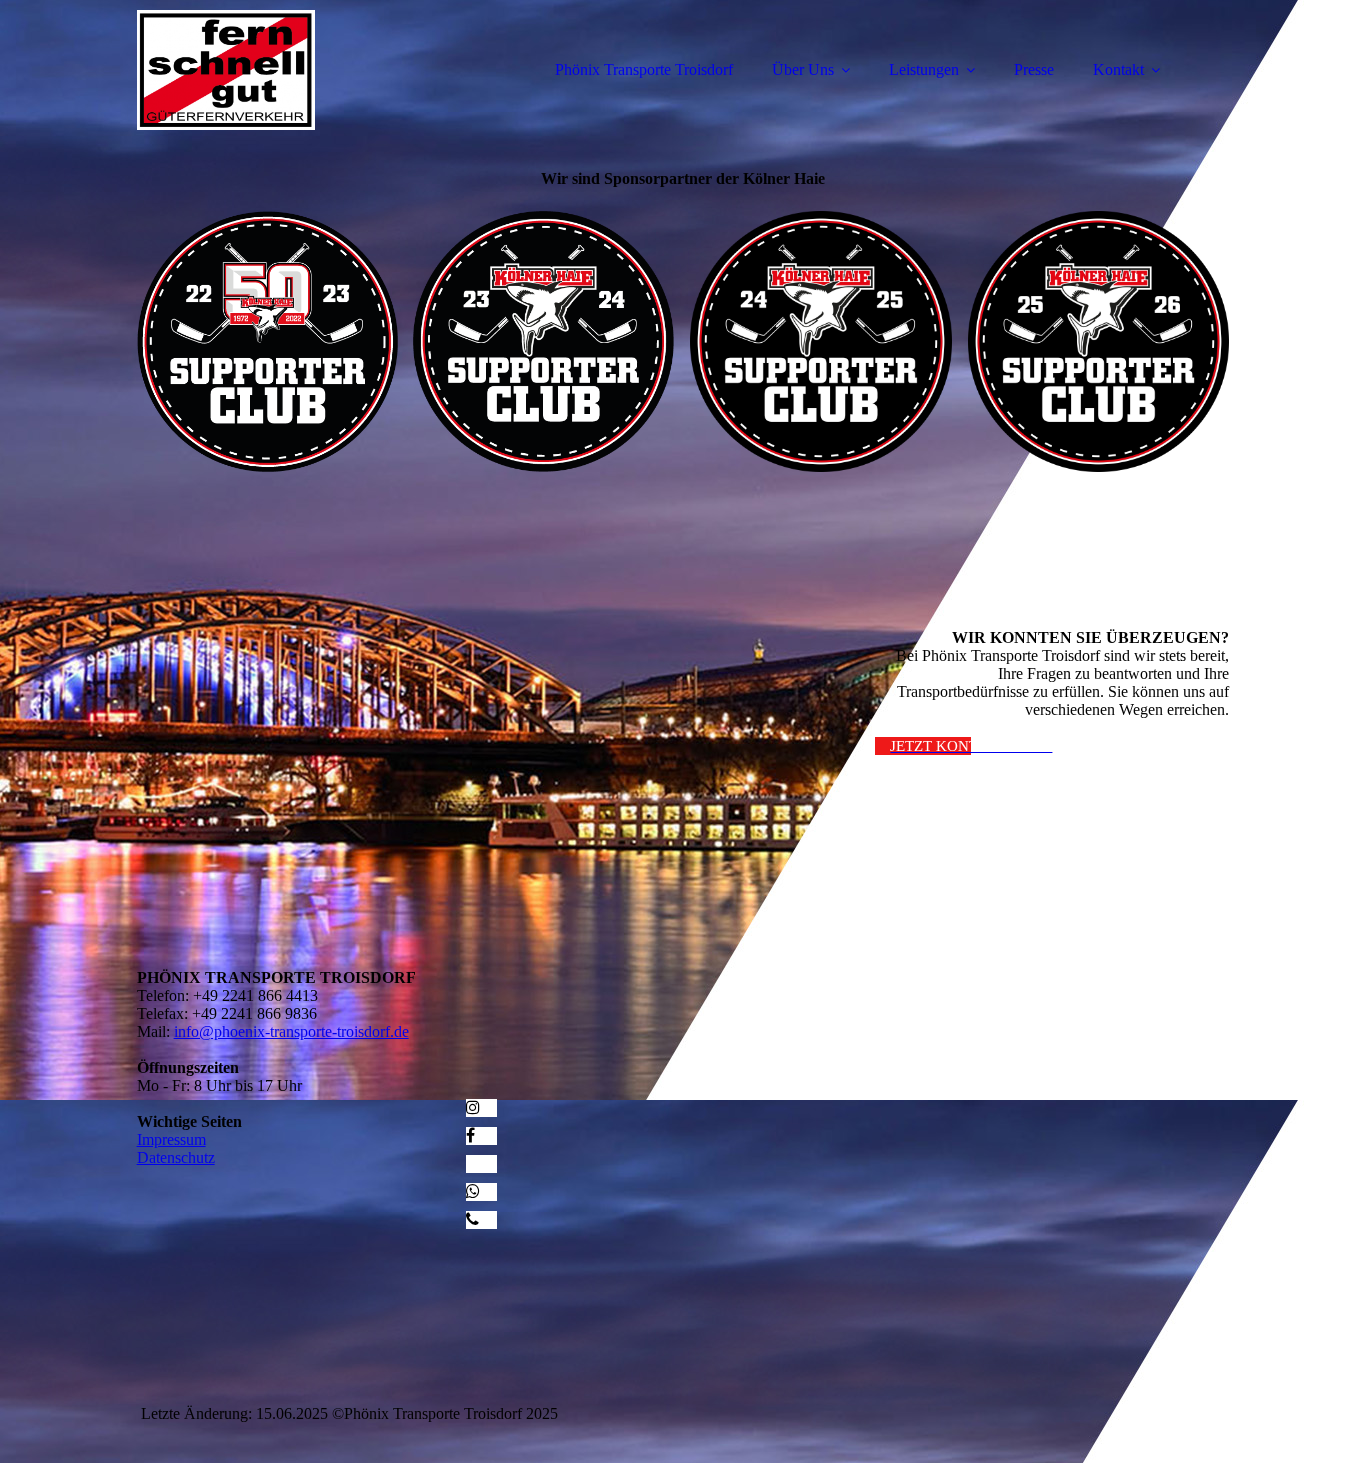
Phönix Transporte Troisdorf (644, 69)
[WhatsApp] (473, 1191)
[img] (312, 70)
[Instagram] (473, 1107)
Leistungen (924, 69)
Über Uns (803, 69)
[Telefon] (472, 1219)
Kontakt (1118, 69)
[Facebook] (470, 1135)
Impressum (171, 1139)
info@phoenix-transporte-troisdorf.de (291, 1031)
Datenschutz (176, 1157)
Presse (1034, 69)
